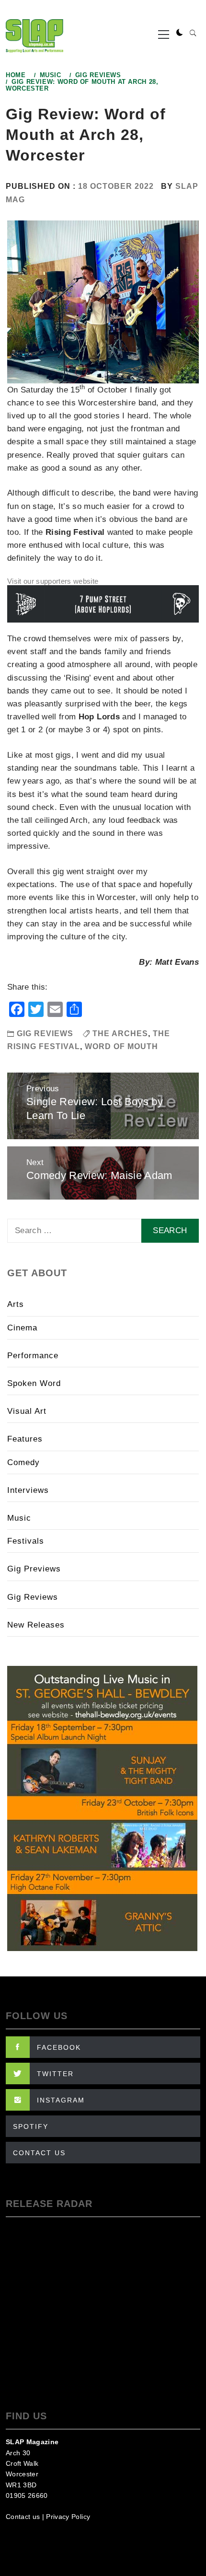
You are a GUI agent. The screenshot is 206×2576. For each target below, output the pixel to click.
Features (25, 1439)
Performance (33, 1356)
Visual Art (27, 1411)
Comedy (23, 1462)
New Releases (36, 1625)
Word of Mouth (121, 1046)
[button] (180, 33)
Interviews (28, 1490)
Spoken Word (34, 1383)
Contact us (23, 2517)
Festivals (26, 1541)
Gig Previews (34, 1569)
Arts (16, 1304)
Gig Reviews (45, 1034)
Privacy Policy (68, 2517)
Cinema (22, 1328)
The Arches (120, 1034)
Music (19, 1518)
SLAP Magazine (32, 2442)
